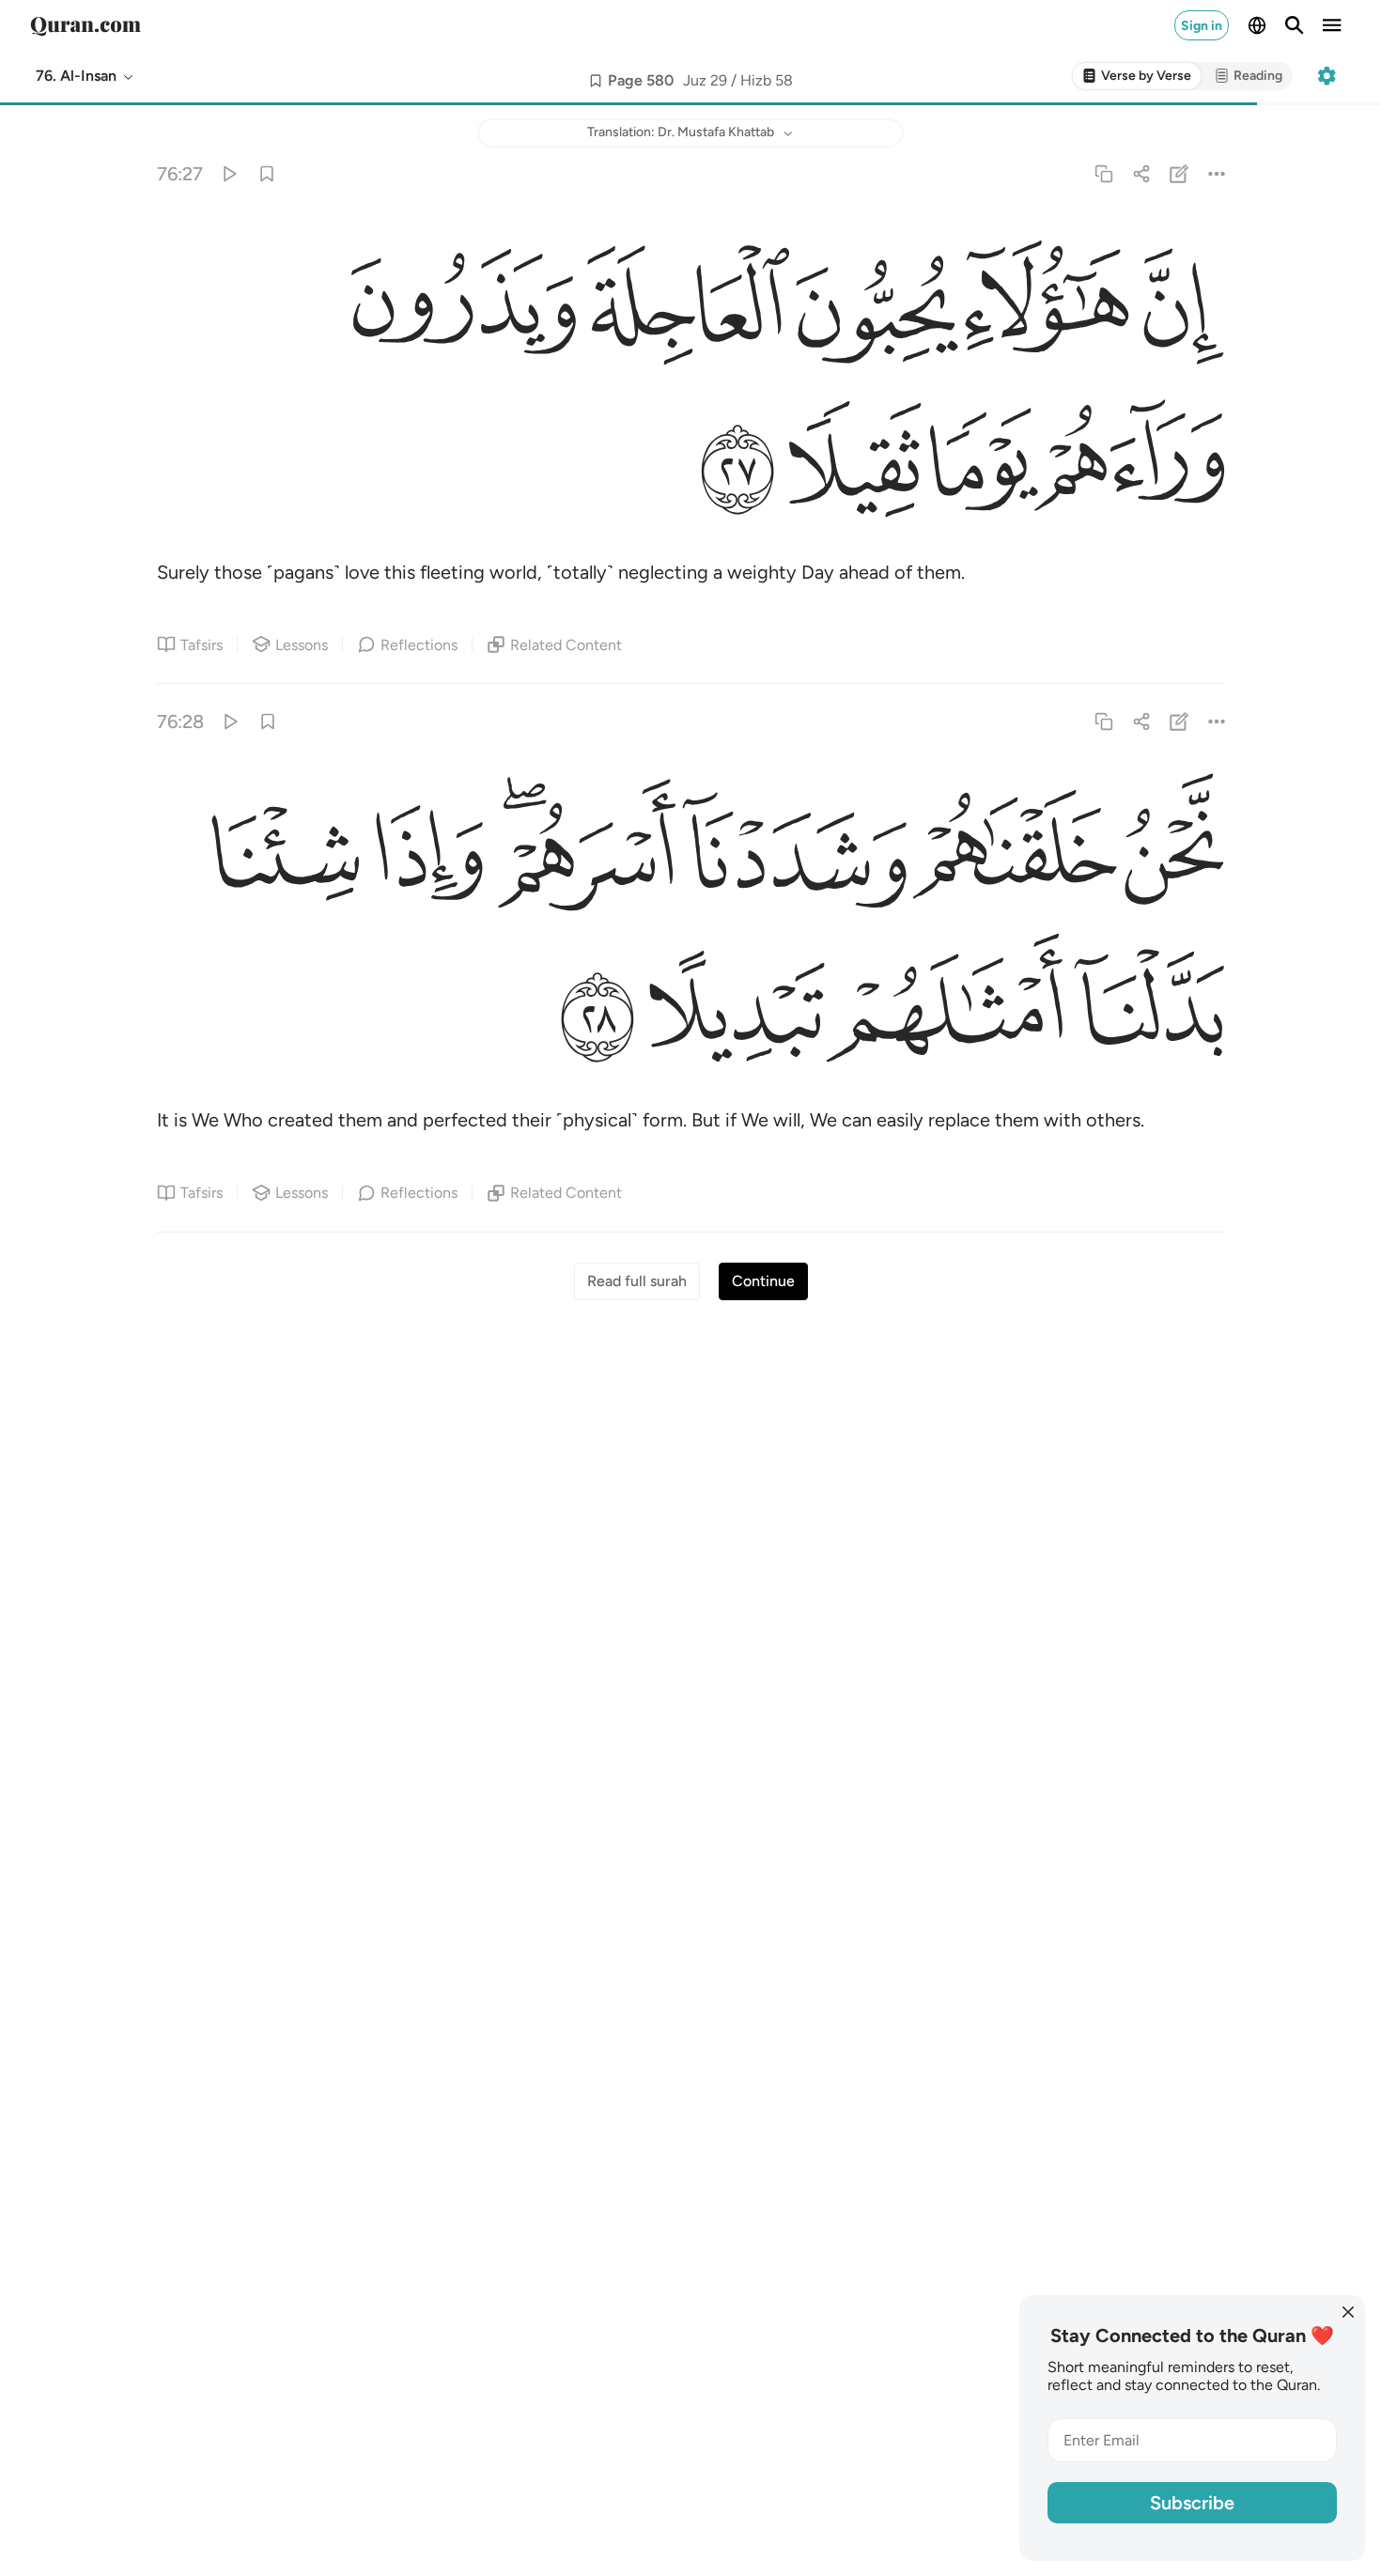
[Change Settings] (1327, 76)
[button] (85, 76)
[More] (1217, 173)
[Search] (1295, 25)
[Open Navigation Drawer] (1332, 25)
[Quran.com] (85, 25)
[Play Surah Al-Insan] (229, 173)
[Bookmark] (266, 173)
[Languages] (1257, 25)
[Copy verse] (1103, 173)
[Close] (1348, 2312)
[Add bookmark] (596, 81)
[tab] (1137, 77)
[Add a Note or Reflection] (1179, 173)
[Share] (1141, 173)
